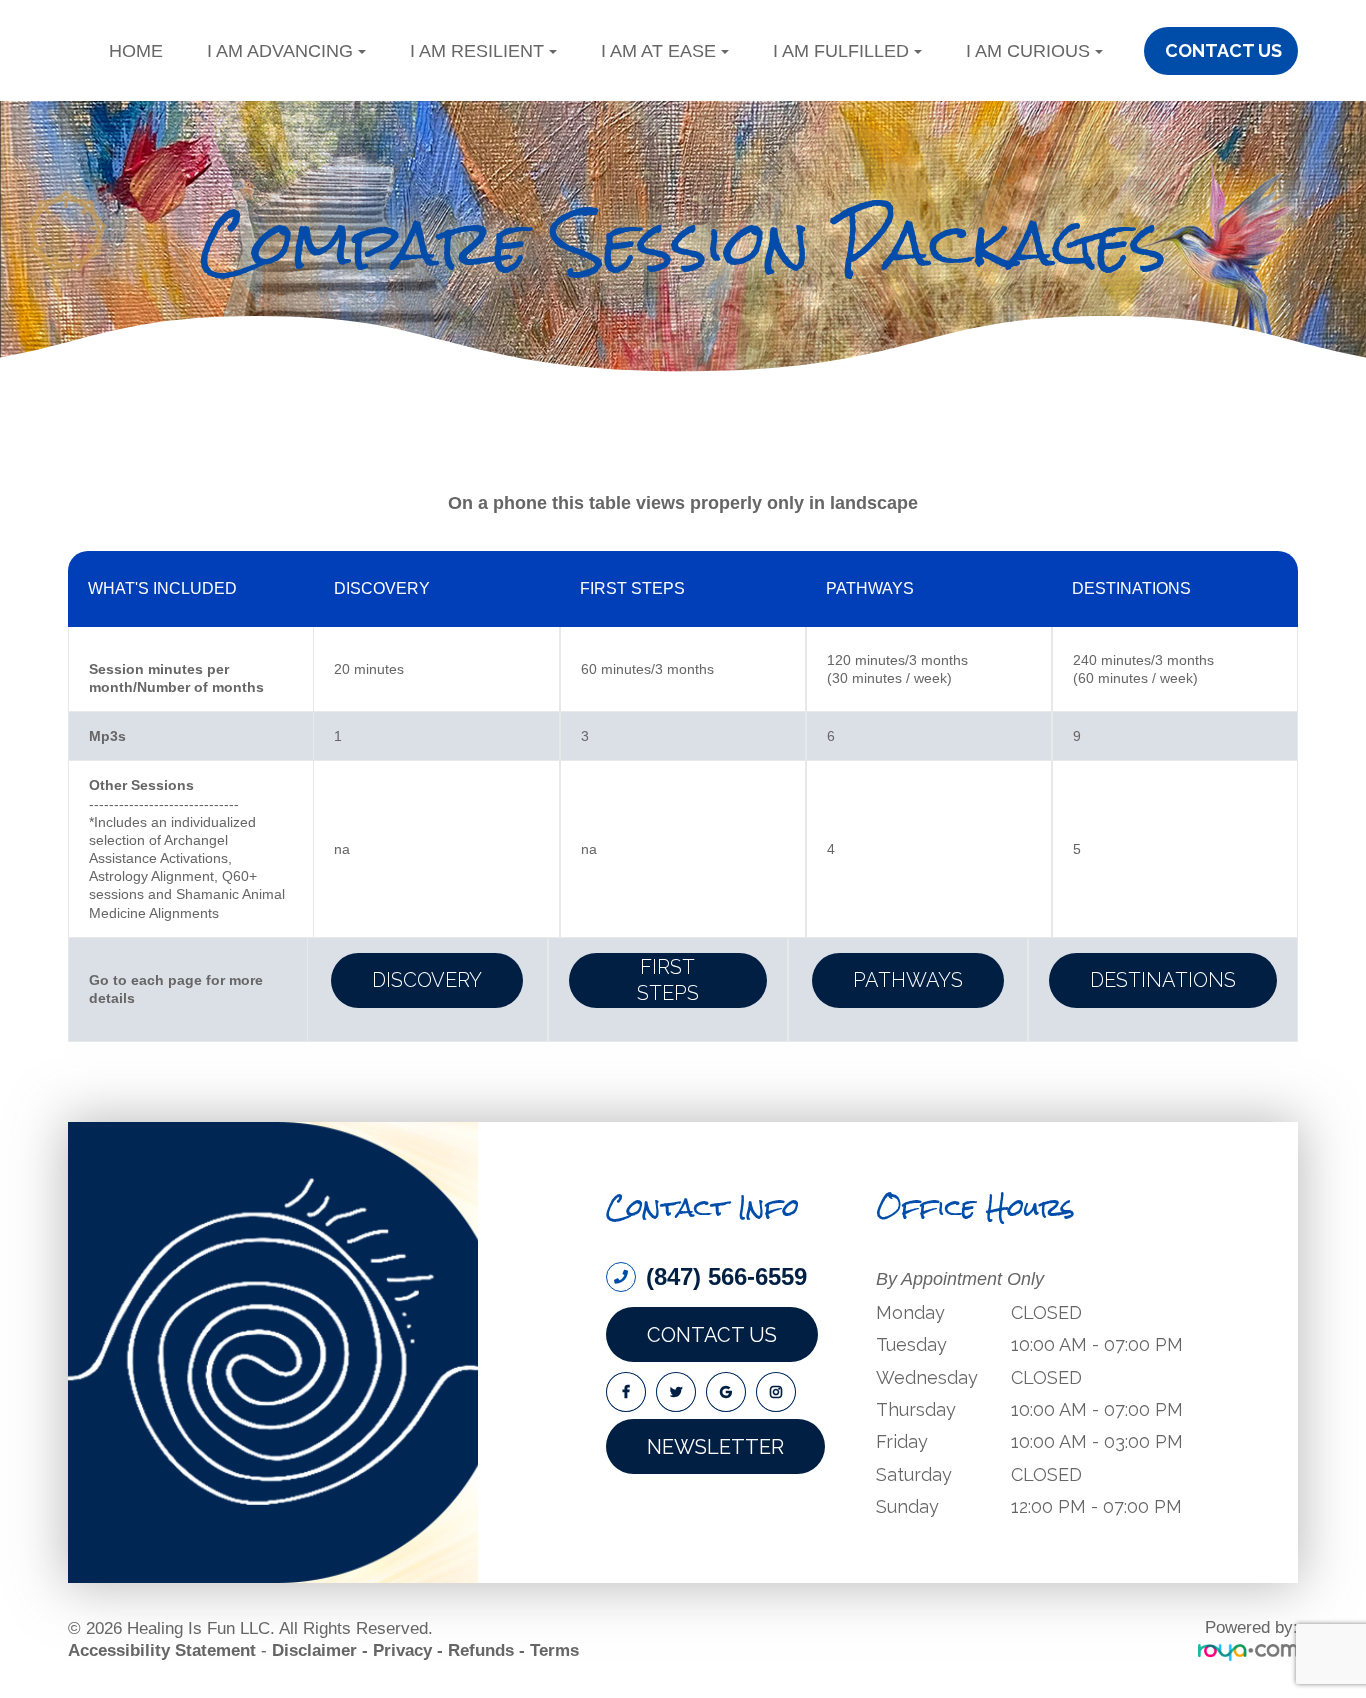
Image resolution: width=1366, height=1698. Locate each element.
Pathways (908, 980)
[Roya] (1248, 1651)
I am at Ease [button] (658, 51)
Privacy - (408, 1650)
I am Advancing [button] (280, 51)
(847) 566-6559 (726, 1277)
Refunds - (486, 1650)
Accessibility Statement (162, 1650)
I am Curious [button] (1028, 51)
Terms (554, 1650)
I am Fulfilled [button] (841, 51)
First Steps (668, 980)
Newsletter (715, 1447)
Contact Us (712, 1335)
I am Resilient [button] (477, 51)
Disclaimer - (320, 1650)
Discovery (427, 980)
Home (136, 51)
